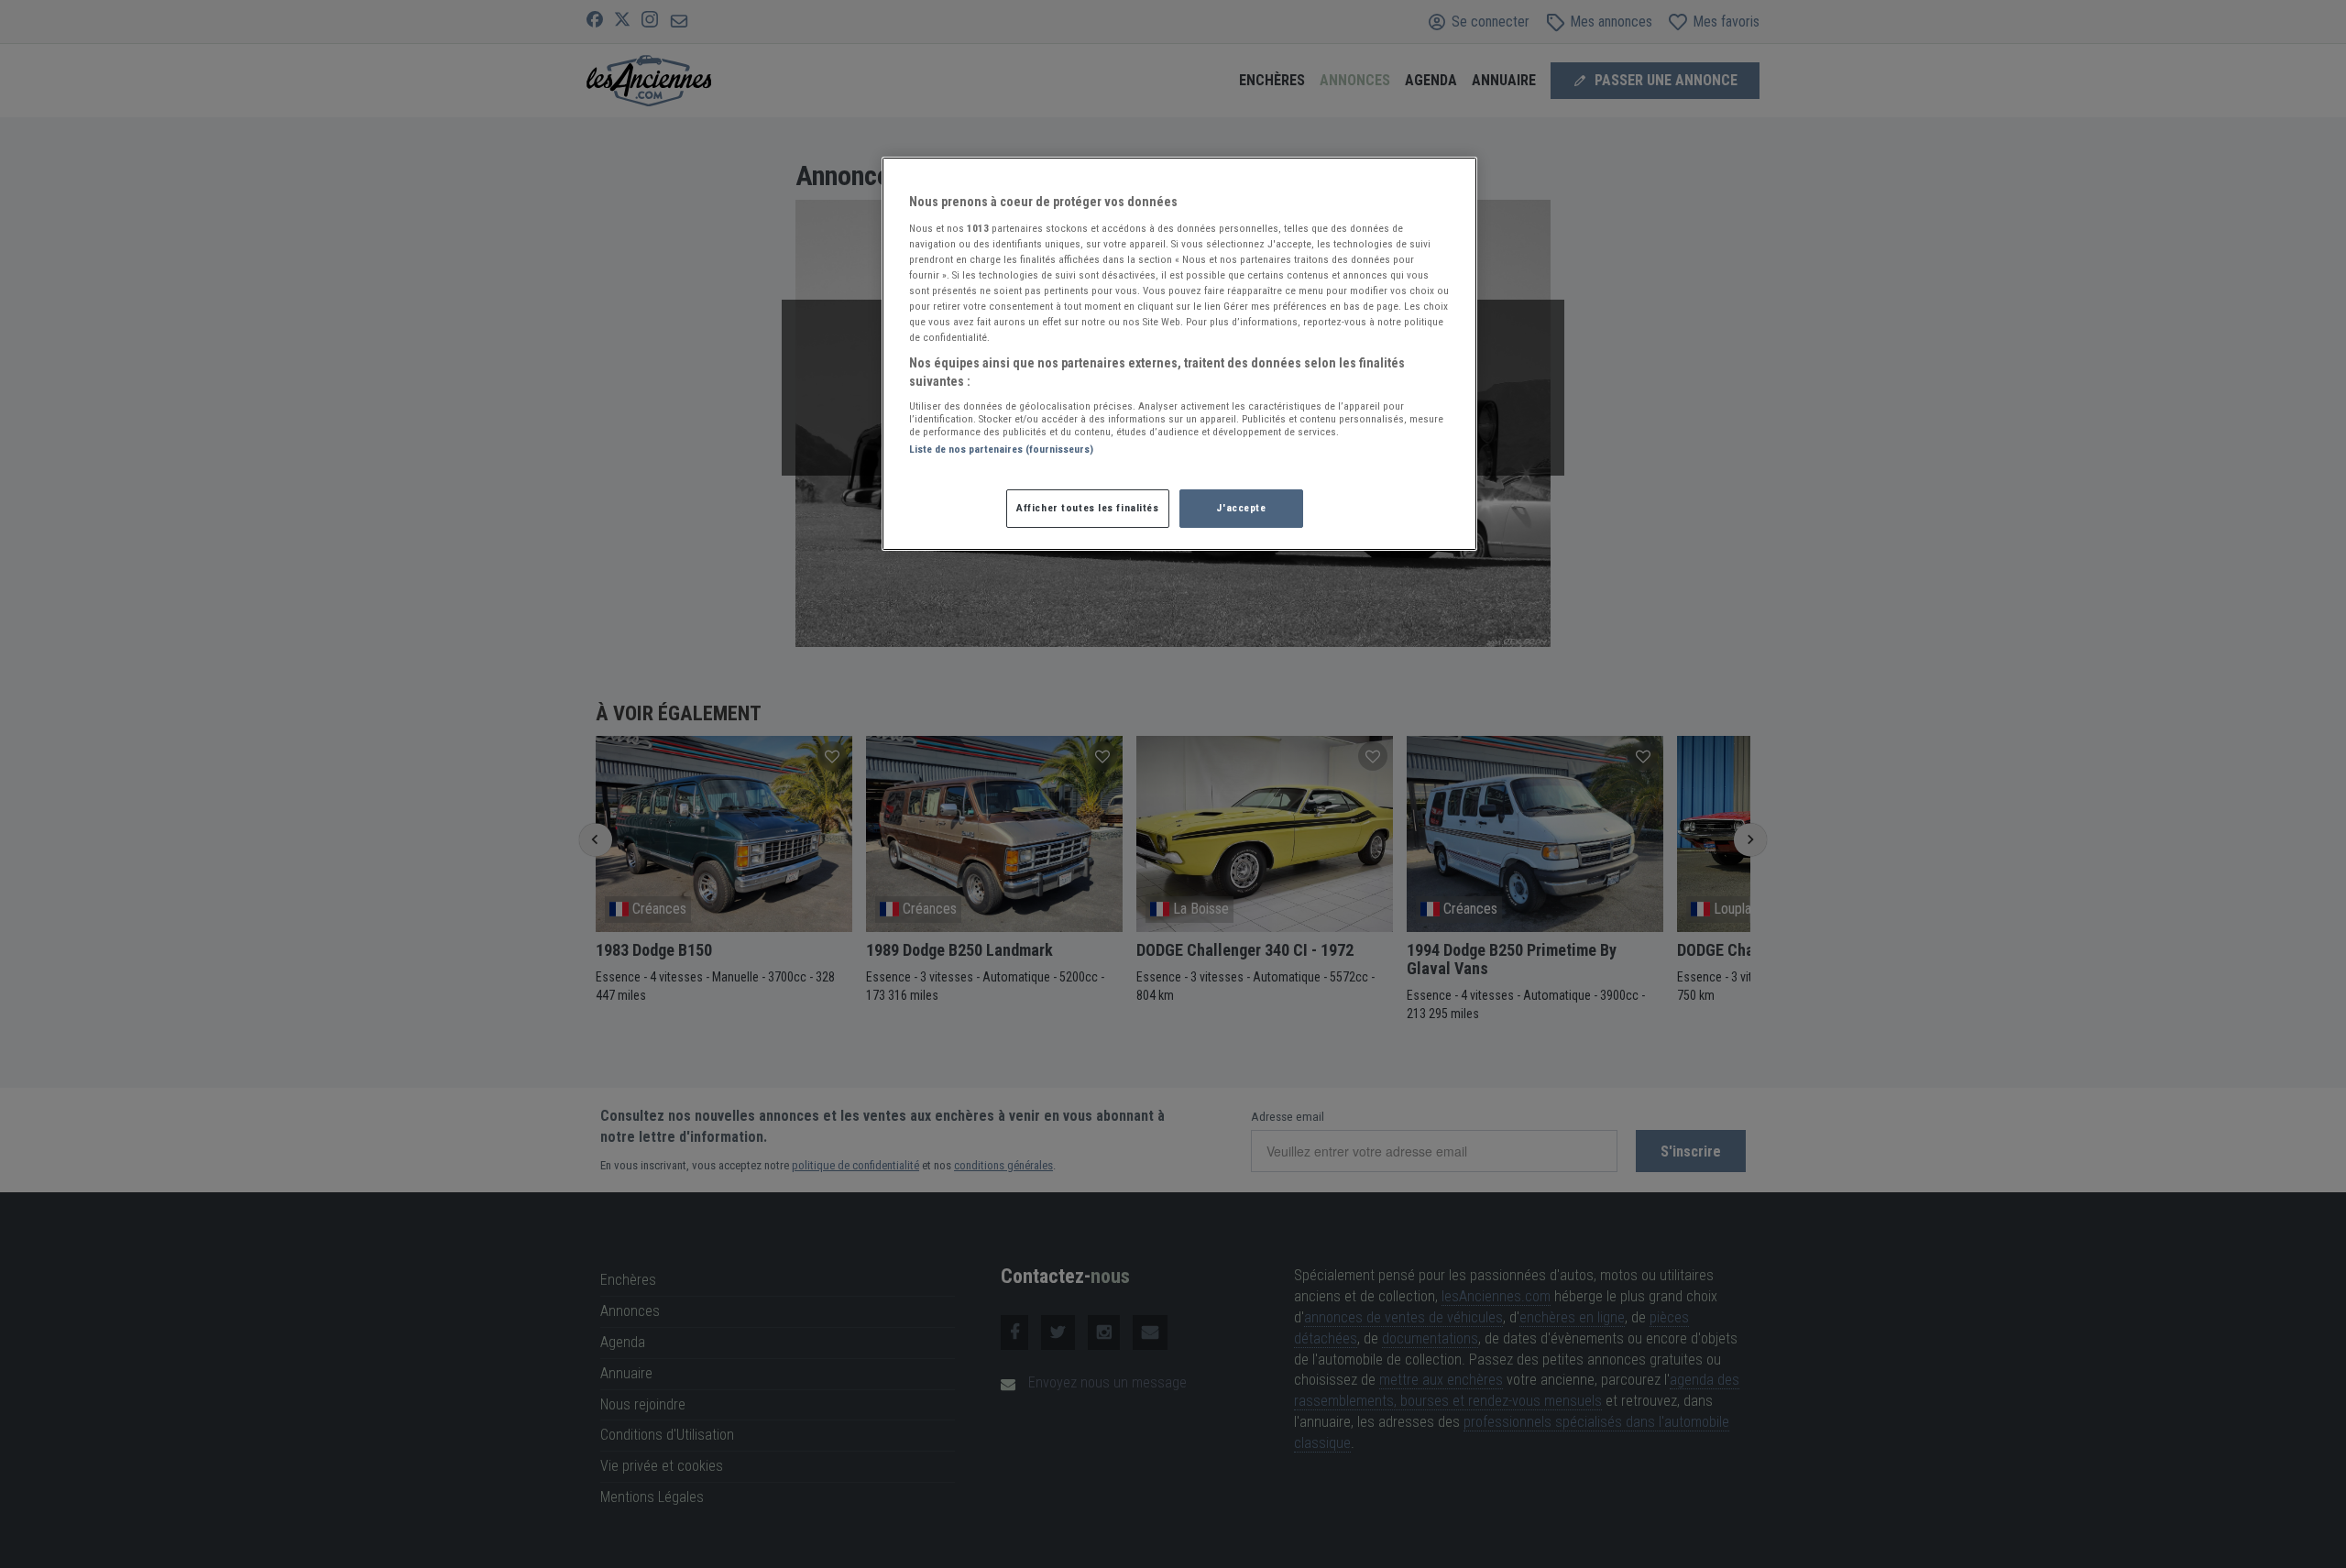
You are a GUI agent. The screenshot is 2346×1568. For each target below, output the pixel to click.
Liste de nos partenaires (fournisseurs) (1001, 449)
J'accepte (1241, 508)
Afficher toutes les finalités (1088, 508)
